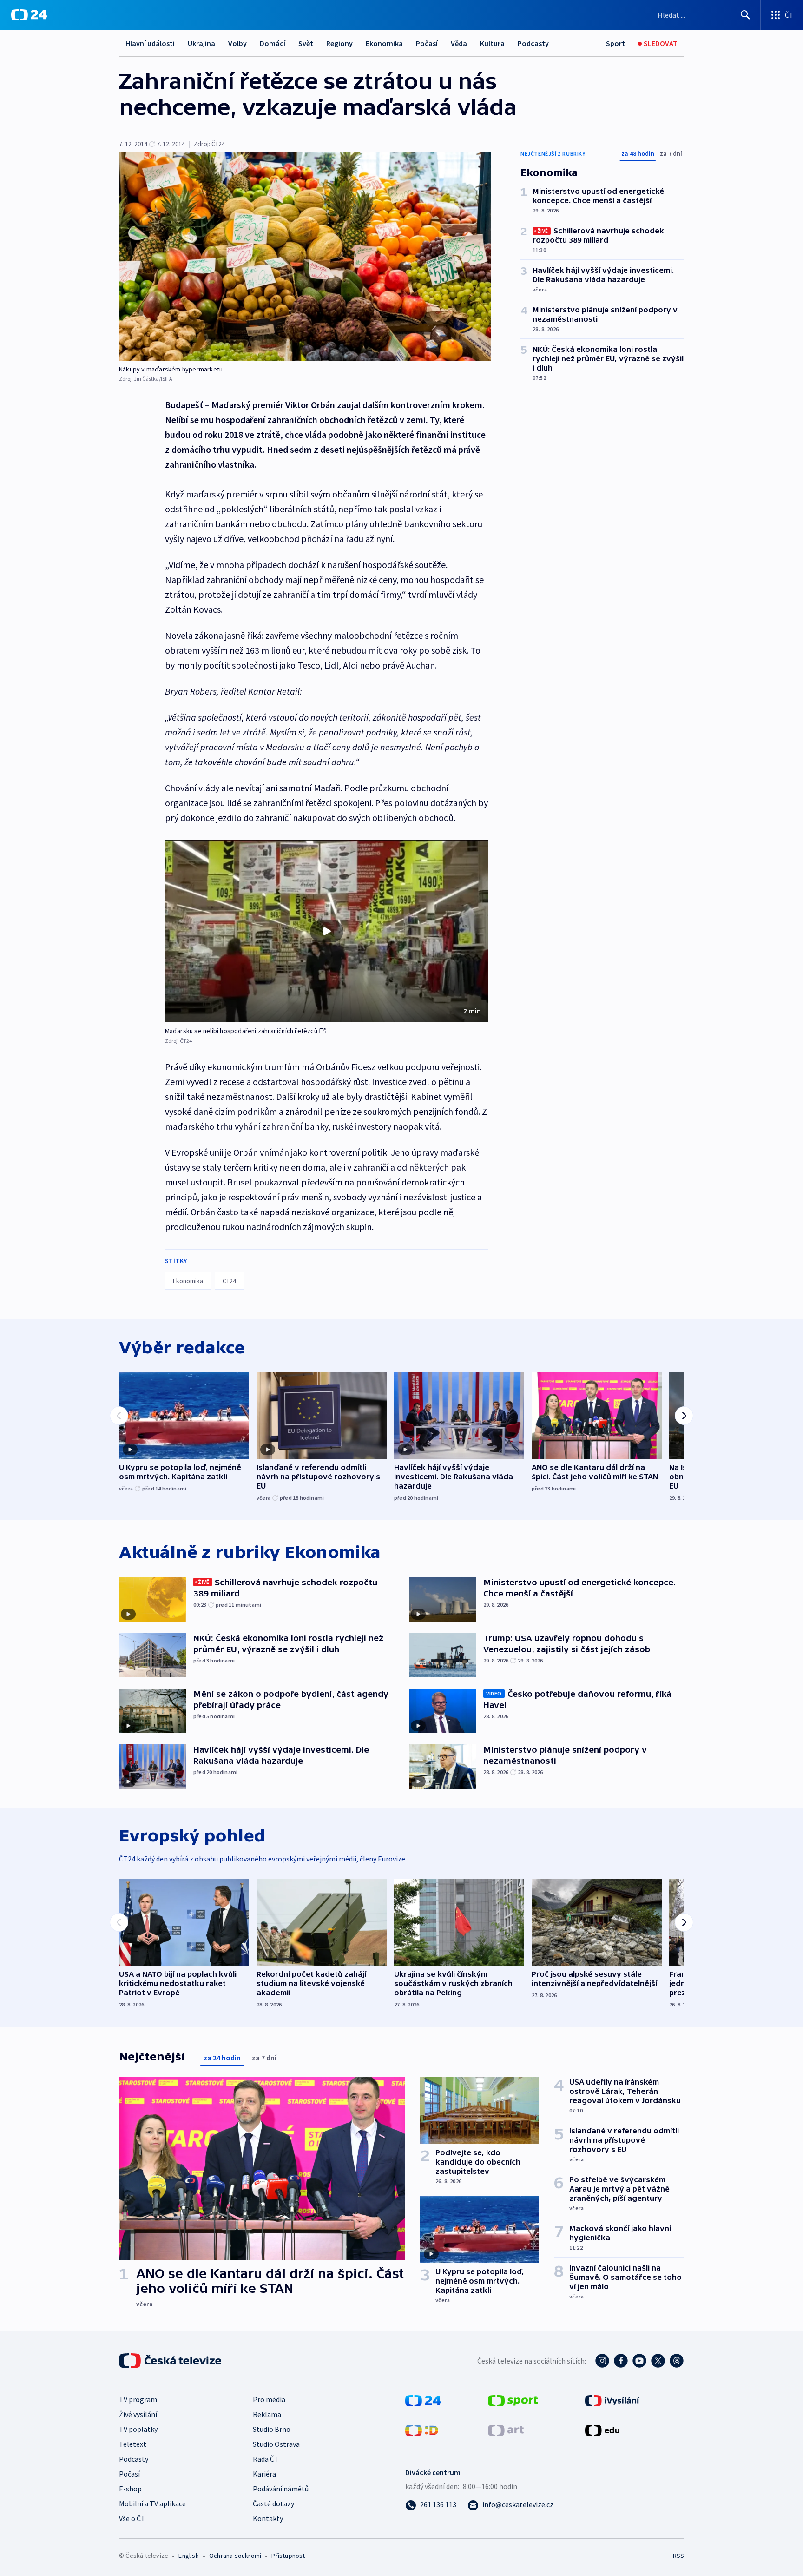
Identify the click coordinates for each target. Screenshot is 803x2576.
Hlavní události (150, 43)
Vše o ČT (132, 2518)
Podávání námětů (281, 2489)
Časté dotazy (273, 2503)
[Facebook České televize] (621, 2361)
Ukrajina (201, 43)
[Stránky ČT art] (506, 2430)
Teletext (133, 2444)
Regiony (339, 43)
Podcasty (533, 43)
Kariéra (264, 2474)
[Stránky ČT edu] (602, 2430)
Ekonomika (384, 43)
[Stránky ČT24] (423, 2400)
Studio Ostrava (276, 2444)
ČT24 (229, 1281)
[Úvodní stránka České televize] (171, 2361)
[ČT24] (29, 15)
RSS (678, 2556)
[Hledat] (745, 15)
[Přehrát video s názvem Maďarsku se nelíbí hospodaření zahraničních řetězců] (327, 931)
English (188, 2556)
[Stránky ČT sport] (513, 2400)
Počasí (427, 43)
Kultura (492, 43)
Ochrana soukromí (235, 2556)
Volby (237, 43)
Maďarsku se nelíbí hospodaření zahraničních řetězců (241, 1031)
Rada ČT (266, 2459)
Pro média (269, 2399)
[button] (327, 931)
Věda (459, 43)
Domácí (273, 43)
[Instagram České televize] (602, 2361)
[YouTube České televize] (639, 2361)
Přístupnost (288, 2556)
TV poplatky (138, 2429)
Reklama (267, 2414)
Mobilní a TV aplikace (152, 2503)
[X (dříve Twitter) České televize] (658, 2361)
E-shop (130, 2489)
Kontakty (268, 2518)
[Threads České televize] (677, 2361)
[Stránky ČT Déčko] (422, 2430)
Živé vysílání (138, 2414)
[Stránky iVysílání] (612, 2400)
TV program (138, 2399)
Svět (306, 43)
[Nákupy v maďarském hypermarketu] (305, 257)
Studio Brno (272, 2429)
